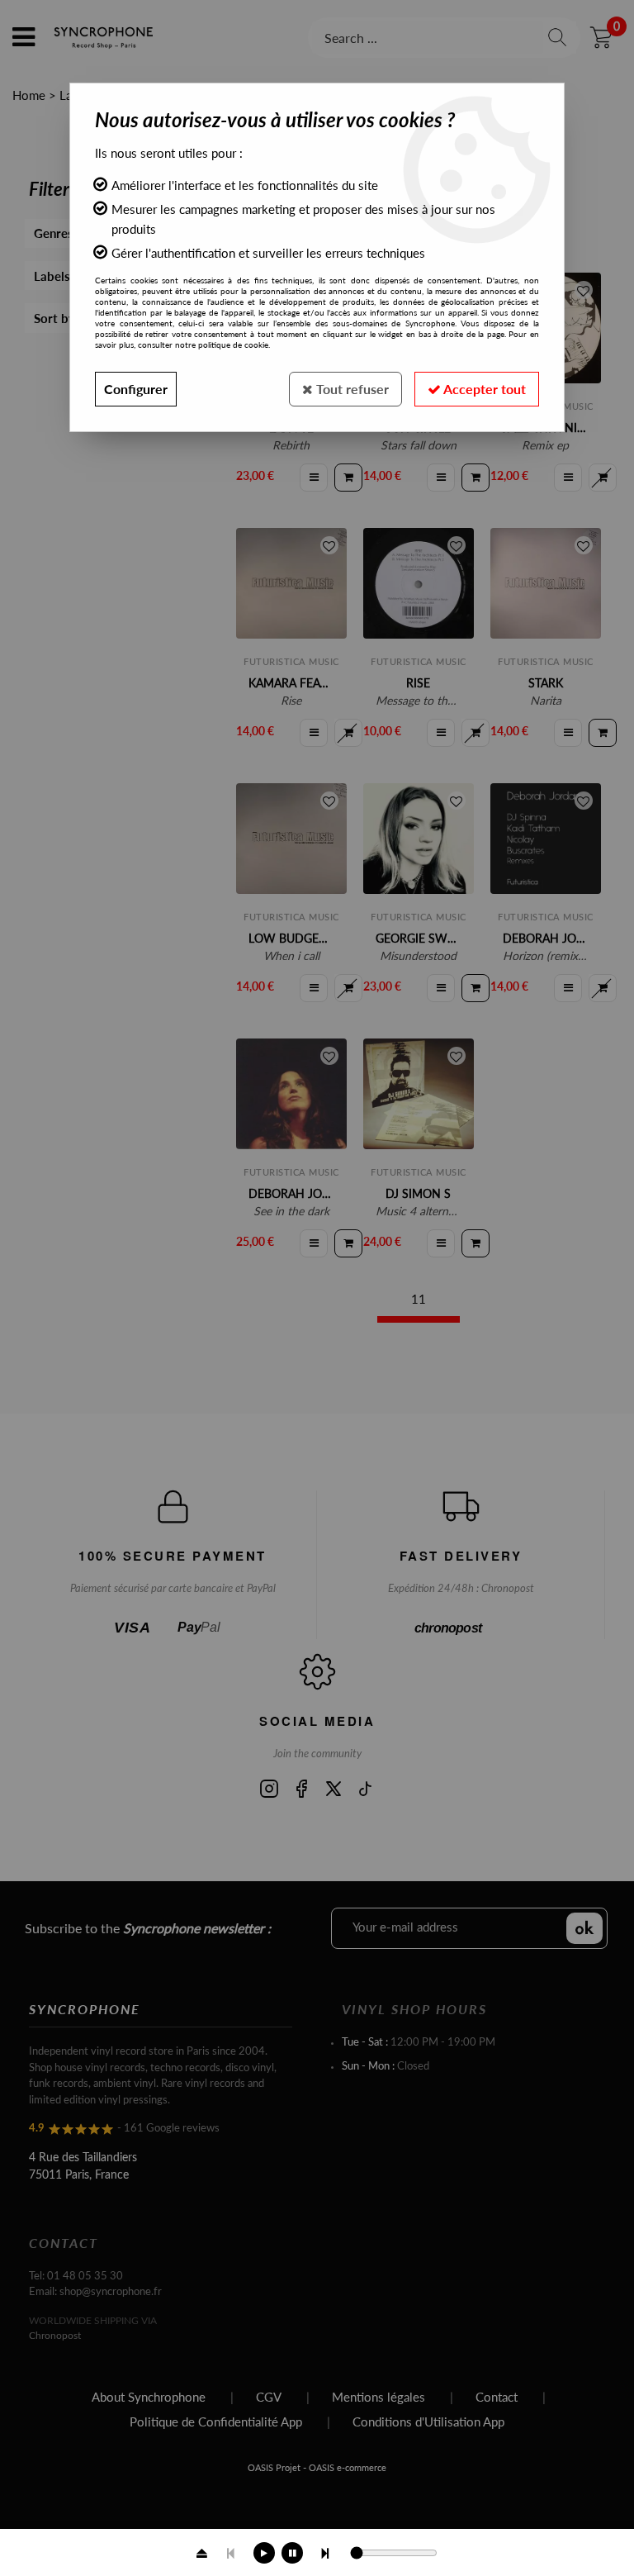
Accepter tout (483, 389)
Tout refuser (351, 389)
